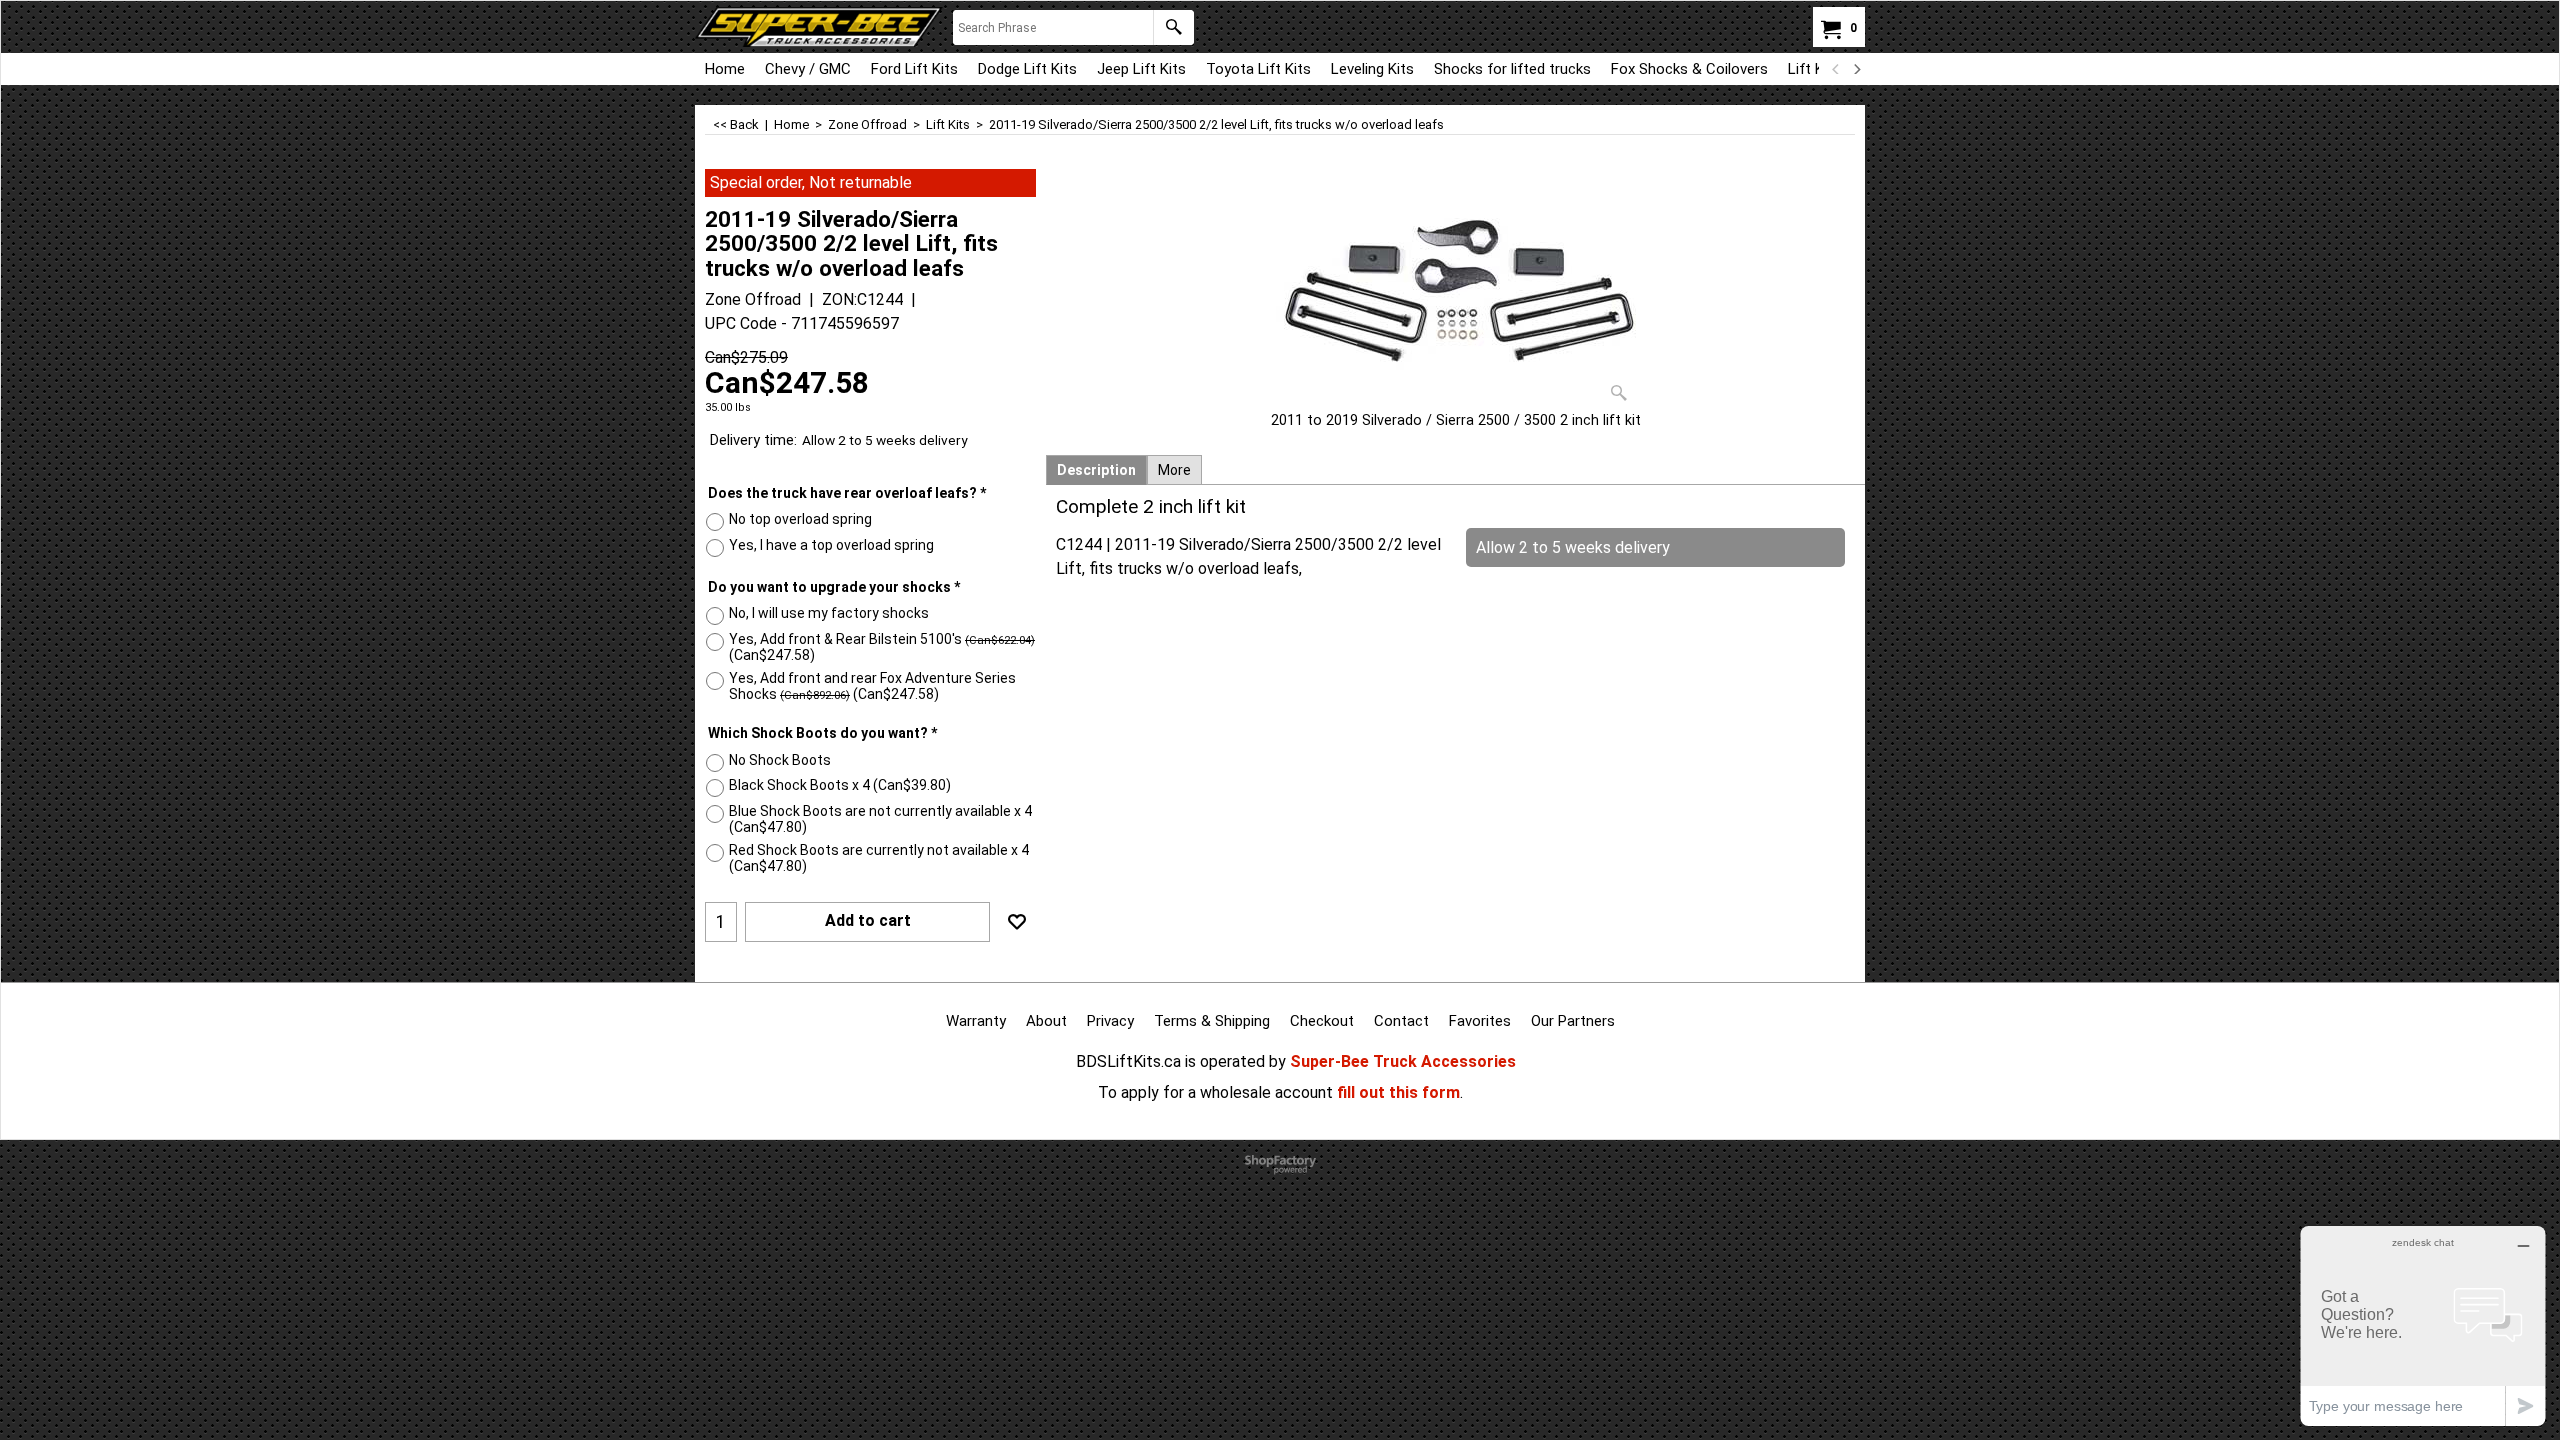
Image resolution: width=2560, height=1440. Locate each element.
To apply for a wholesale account (1215, 1092)
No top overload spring (800, 519)
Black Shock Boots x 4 (840, 785)
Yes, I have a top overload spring (831, 545)
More (1174, 470)
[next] (1856, 69)
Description (1096, 470)
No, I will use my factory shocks (829, 613)
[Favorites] (1017, 922)
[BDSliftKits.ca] (819, 27)
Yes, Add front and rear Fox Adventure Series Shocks (872, 686)
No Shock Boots (780, 760)
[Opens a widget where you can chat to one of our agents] (2423, 1325)
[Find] (1173, 27)
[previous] (1836, 69)
